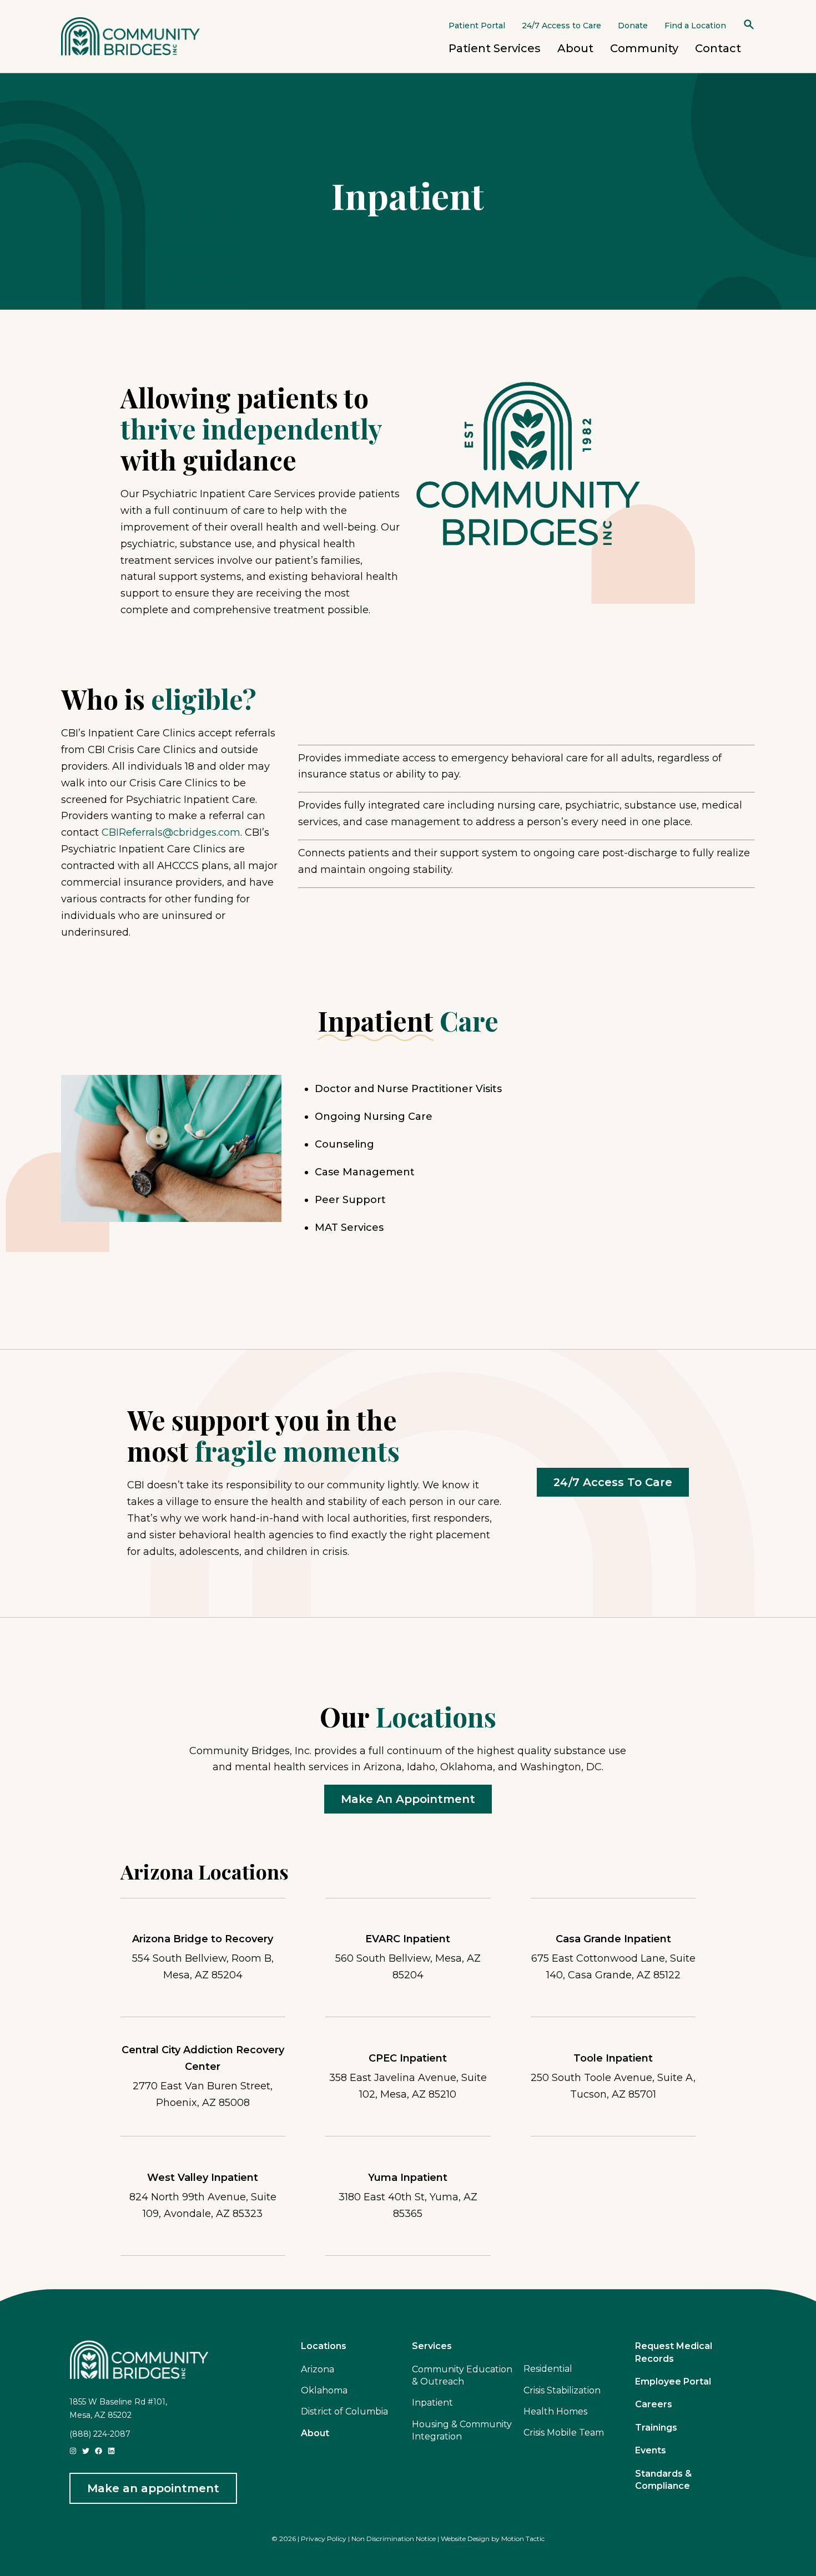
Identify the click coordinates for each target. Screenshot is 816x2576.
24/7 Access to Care (561, 26)
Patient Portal (477, 26)
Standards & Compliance (663, 2480)
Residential (548, 2369)
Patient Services (495, 48)
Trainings (656, 2428)
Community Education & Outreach (462, 2375)
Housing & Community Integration (462, 2430)
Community (644, 48)
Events (651, 2450)
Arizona (318, 2369)
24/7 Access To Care (613, 1482)
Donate (633, 26)
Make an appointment (153, 2488)
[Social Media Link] (73, 2450)
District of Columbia (344, 2411)
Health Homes (555, 2411)
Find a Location (695, 26)
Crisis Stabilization (562, 2390)
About (575, 48)
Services (432, 2346)
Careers (654, 2404)
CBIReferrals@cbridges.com (171, 832)
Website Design (465, 2539)
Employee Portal (673, 2381)
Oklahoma (324, 2390)
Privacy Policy (324, 2539)
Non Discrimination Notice (394, 2539)
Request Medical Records (674, 2352)
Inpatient (432, 2403)
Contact (718, 48)
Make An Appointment (408, 1799)
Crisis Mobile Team (564, 2433)
